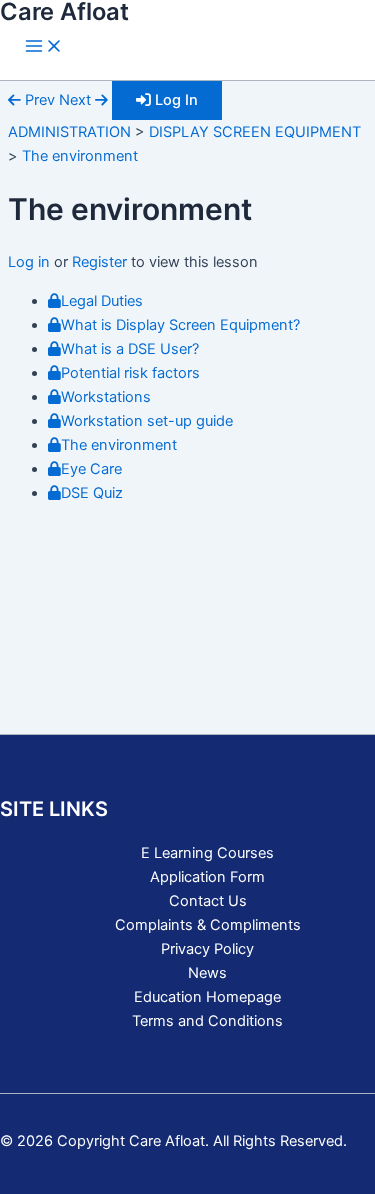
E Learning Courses (207, 853)
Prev (38, 100)
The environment (80, 156)
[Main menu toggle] (44, 47)
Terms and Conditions (207, 1021)
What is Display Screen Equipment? (180, 325)
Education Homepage (207, 997)
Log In (174, 100)
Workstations (106, 397)
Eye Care (93, 469)
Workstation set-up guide (147, 421)
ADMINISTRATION (69, 132)
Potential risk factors (130, 373)
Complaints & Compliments (208, 925)
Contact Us (208, 901)
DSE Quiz (92, 493)
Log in (31, 262)
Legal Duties (102, 301)
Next (77, 100)
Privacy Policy (207, 949)
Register (99, 262)
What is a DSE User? (130, 349)
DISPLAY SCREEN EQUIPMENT (255, 132)
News (207, 973)
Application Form (207, 877)
